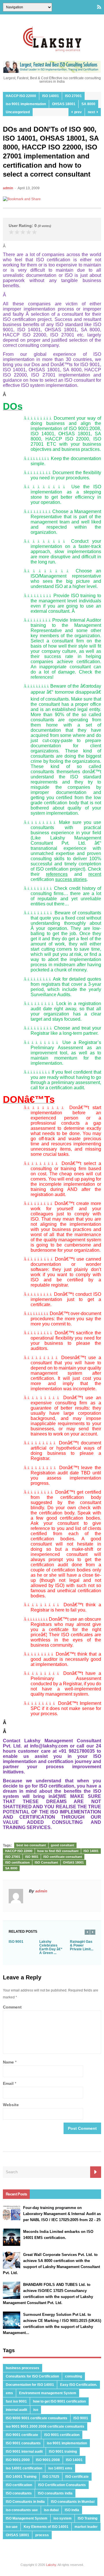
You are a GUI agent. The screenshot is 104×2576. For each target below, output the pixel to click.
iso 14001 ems (60, 2468)
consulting (74, 2376)
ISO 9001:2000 (18, 2460)
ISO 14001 (51, 96)
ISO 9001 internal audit (24, 2452)
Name (8, 2062)
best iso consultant (31, 1845)
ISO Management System (27, 2518)
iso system (63, 2518)
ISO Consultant (46, 1862)
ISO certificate (77, 2477)
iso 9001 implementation (26, 104)
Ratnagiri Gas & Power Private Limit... (82, 1945)
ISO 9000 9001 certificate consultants (37, 2418)
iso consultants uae (22, 2510)
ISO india (72, 2510)
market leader (86, 2527)
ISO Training (88, 2518)
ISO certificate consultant (63, 1857)
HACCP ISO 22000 (21, 96)
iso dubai (51, 2510)
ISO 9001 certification (62, 2435)
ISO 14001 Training (21, 2477)
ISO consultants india (55, 2493)
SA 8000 (88, 104)
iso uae (12, 2527)
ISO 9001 (32, 1857)
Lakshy (51, 2565)
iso (36, 2410)
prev (77, 112)
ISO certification (17, 1862)
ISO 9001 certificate (22, 2435)
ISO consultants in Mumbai (73, 2502)
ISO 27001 (73, 96)
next (92, 112)
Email (8, 2083)
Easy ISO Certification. (79, 2385)
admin (8, 188)
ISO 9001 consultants (23, 2443)
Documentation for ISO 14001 (30, 2385)
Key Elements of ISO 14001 (46, 2527)
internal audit (16, 2410)
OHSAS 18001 (64, 104)
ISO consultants (19, 2493)
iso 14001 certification (24, 2468)
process (42, 2535)
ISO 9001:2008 (48, 2460)
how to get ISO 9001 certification (59, 2401)
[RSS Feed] (99, 7)
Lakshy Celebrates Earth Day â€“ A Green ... (51, 1947)
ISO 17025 (51, 2477)
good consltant (63, 1845)
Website (11, 2105)
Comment (12, 2007)
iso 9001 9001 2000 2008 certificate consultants (45, 2426)
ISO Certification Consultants (62, 2485)
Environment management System (48, 2393)
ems (9, 2393)
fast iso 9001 (16, 2401)
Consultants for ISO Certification (32, 2376)
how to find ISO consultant (58, 1851)
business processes (23, 2368)
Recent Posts (16, 2194)
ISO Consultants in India (25, 2502)
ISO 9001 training (63, 2452)
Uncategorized (18, 112)
